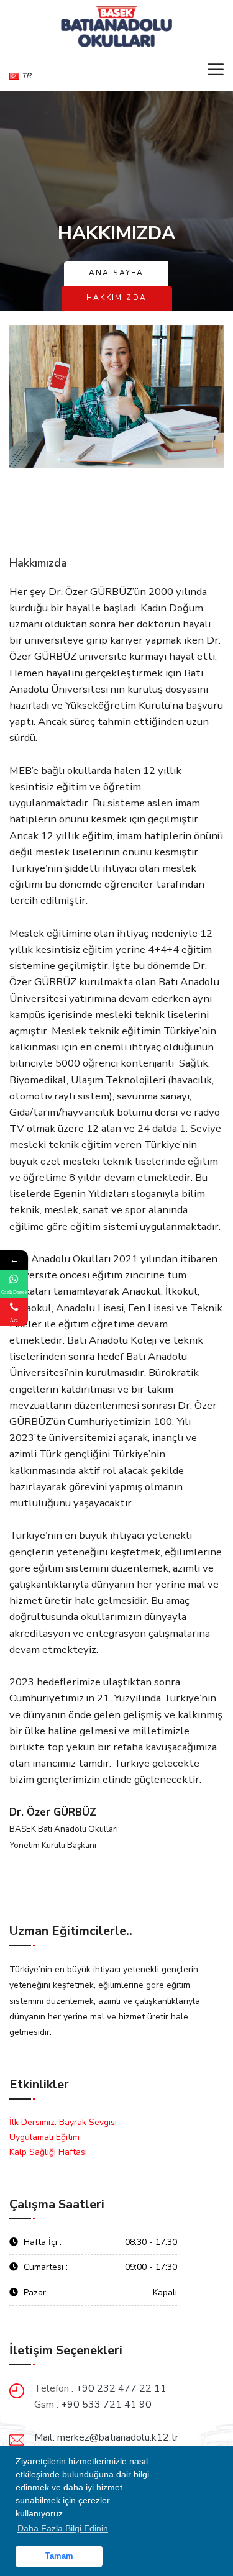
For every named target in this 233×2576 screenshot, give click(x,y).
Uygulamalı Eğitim (44, 2137)
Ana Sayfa (116, 273)
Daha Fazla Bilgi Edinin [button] (63, 2528)
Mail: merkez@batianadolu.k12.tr (106, 2437)
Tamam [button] (59, 2556)
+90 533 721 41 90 (106, 2405)
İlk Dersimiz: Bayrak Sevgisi (63, 2122)
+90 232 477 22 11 (121, 2388)
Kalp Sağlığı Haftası (48, 2152)
